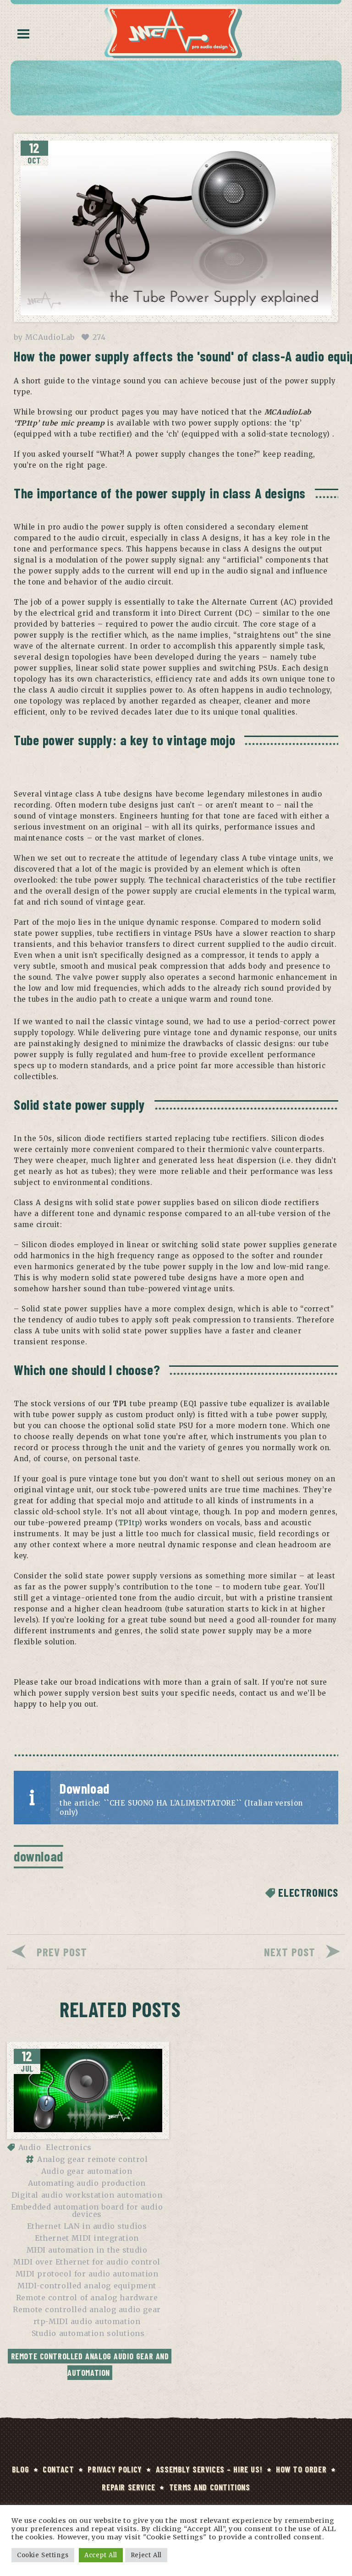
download (38, 1856)
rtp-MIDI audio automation (87, 2321)
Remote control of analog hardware (87, 2298)
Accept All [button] (101, 2555)
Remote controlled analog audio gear (87, 2309)
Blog (20, 2469)
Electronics (308, 1892)
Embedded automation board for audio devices (87, 2210)
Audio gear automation (87, 2171)
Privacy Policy (115, 2469)
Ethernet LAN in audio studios (87, 2226)
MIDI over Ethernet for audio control (87, 2262)
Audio (30, 2147)
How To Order (301, 2469)
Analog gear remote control (92, 2159)
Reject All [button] (146, 2555)
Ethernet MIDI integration (87, 2238)
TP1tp (129, 1523)
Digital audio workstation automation (87, 2195)
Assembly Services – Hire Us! (209, 2469)
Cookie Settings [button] (43, 2555)
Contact (58, 2469)
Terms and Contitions (210, 2487)
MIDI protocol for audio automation (87, 2274)
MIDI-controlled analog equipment (87, 2286)
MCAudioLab (50, 337)
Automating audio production (87, 2183)
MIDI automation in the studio (87, 2250)
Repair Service (128, 2487)
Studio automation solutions (88, 2333)
